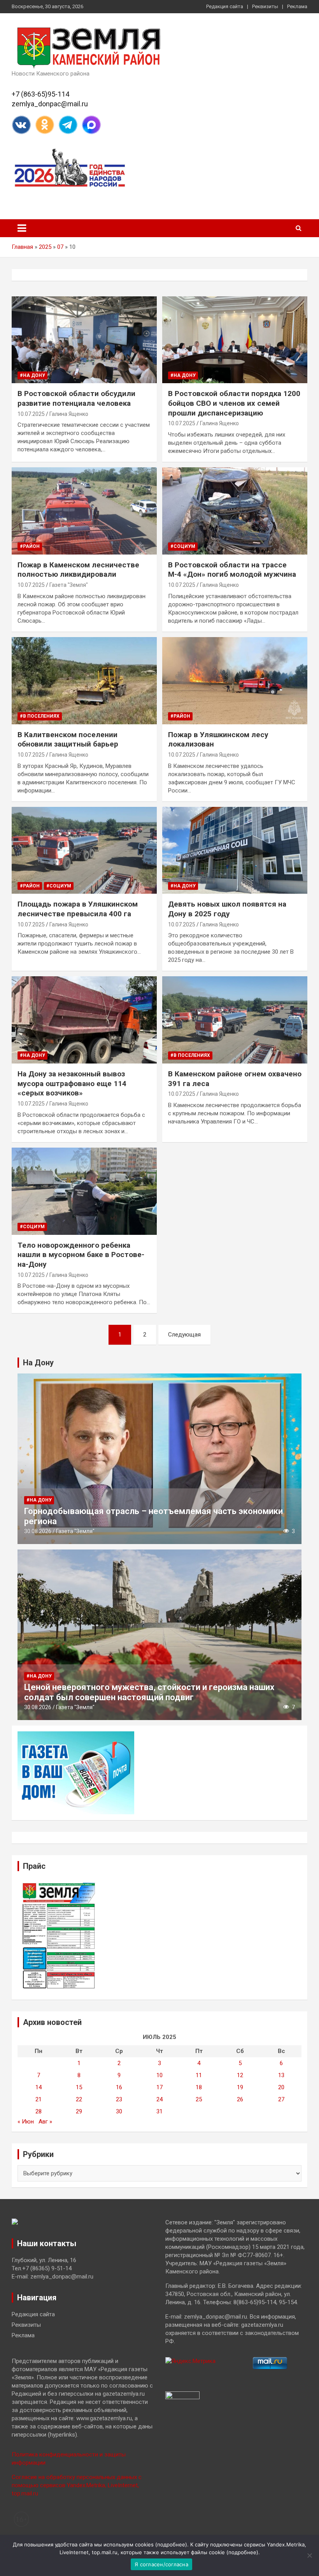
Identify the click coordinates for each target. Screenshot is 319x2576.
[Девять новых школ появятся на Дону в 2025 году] (235, 850)
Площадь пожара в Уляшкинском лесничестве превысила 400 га (78, 909)
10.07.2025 (31, 414)
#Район (30, 546)
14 (39, 2087)
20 (281, 2087)
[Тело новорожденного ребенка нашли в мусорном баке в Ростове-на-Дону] (84, 1191)
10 (159, 2075)
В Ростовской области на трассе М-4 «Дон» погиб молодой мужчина (232, 570)
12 (240, 2075)
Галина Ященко (69, 414)
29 (79, 2111)
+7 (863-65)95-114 (40, 94)
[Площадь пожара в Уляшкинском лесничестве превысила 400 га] (84, 850)
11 (199, 2075)
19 (240, 2087)
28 (39, 2111)
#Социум (183, 546)
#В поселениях (40, 716)
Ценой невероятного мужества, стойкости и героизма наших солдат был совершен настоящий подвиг (149, 1692)
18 (199, 2087)
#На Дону (32, 375)
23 (119, 2099)
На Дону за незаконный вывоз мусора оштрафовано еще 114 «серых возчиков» (72, 1083)
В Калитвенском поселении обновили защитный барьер (68, 740)
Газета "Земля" (69, 585)
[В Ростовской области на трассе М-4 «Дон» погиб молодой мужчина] (235, 511)
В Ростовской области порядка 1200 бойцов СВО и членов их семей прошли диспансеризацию (234, 403)
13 (281, 2075)
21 (39, 2099)
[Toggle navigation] (22, 228)
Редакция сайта (225, 6)
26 (240, 2099)
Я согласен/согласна (161, 2564)
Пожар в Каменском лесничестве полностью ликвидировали (78, 570)
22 (79, 2099)
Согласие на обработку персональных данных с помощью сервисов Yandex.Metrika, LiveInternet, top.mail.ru (77, 2485)
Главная (22, 247)
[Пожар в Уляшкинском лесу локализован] (235, 681)
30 (119, 2111)
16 (119, 2087)
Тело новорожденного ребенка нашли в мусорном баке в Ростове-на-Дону (81, 1255)
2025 (45, 247)
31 (159, 2111)
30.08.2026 (38, 1531)
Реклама (297, 6)
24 (159, 2099)
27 (281, 2099)
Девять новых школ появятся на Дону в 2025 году (227, 909)
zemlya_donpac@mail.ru (50, 104)
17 (159, 2087)
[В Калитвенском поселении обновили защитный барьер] (84, 681)
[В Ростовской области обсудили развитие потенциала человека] (84, 340)
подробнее (171, 2544)
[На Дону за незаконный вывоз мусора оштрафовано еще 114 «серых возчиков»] (84, 1020)
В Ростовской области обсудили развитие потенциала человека (76, 398)
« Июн (26, 2122)
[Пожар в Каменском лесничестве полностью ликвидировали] (84, 511)
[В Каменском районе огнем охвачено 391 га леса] (235, 1020)
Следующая (184, 1335)
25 (199, 2099)
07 (60, 247)
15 (79, 2087)
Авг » (45, 2122)
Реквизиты (265, 6)
